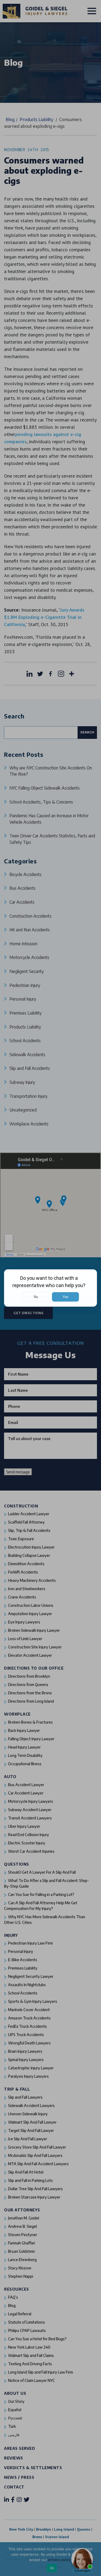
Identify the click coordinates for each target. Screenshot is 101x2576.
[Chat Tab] (50, 1288)
